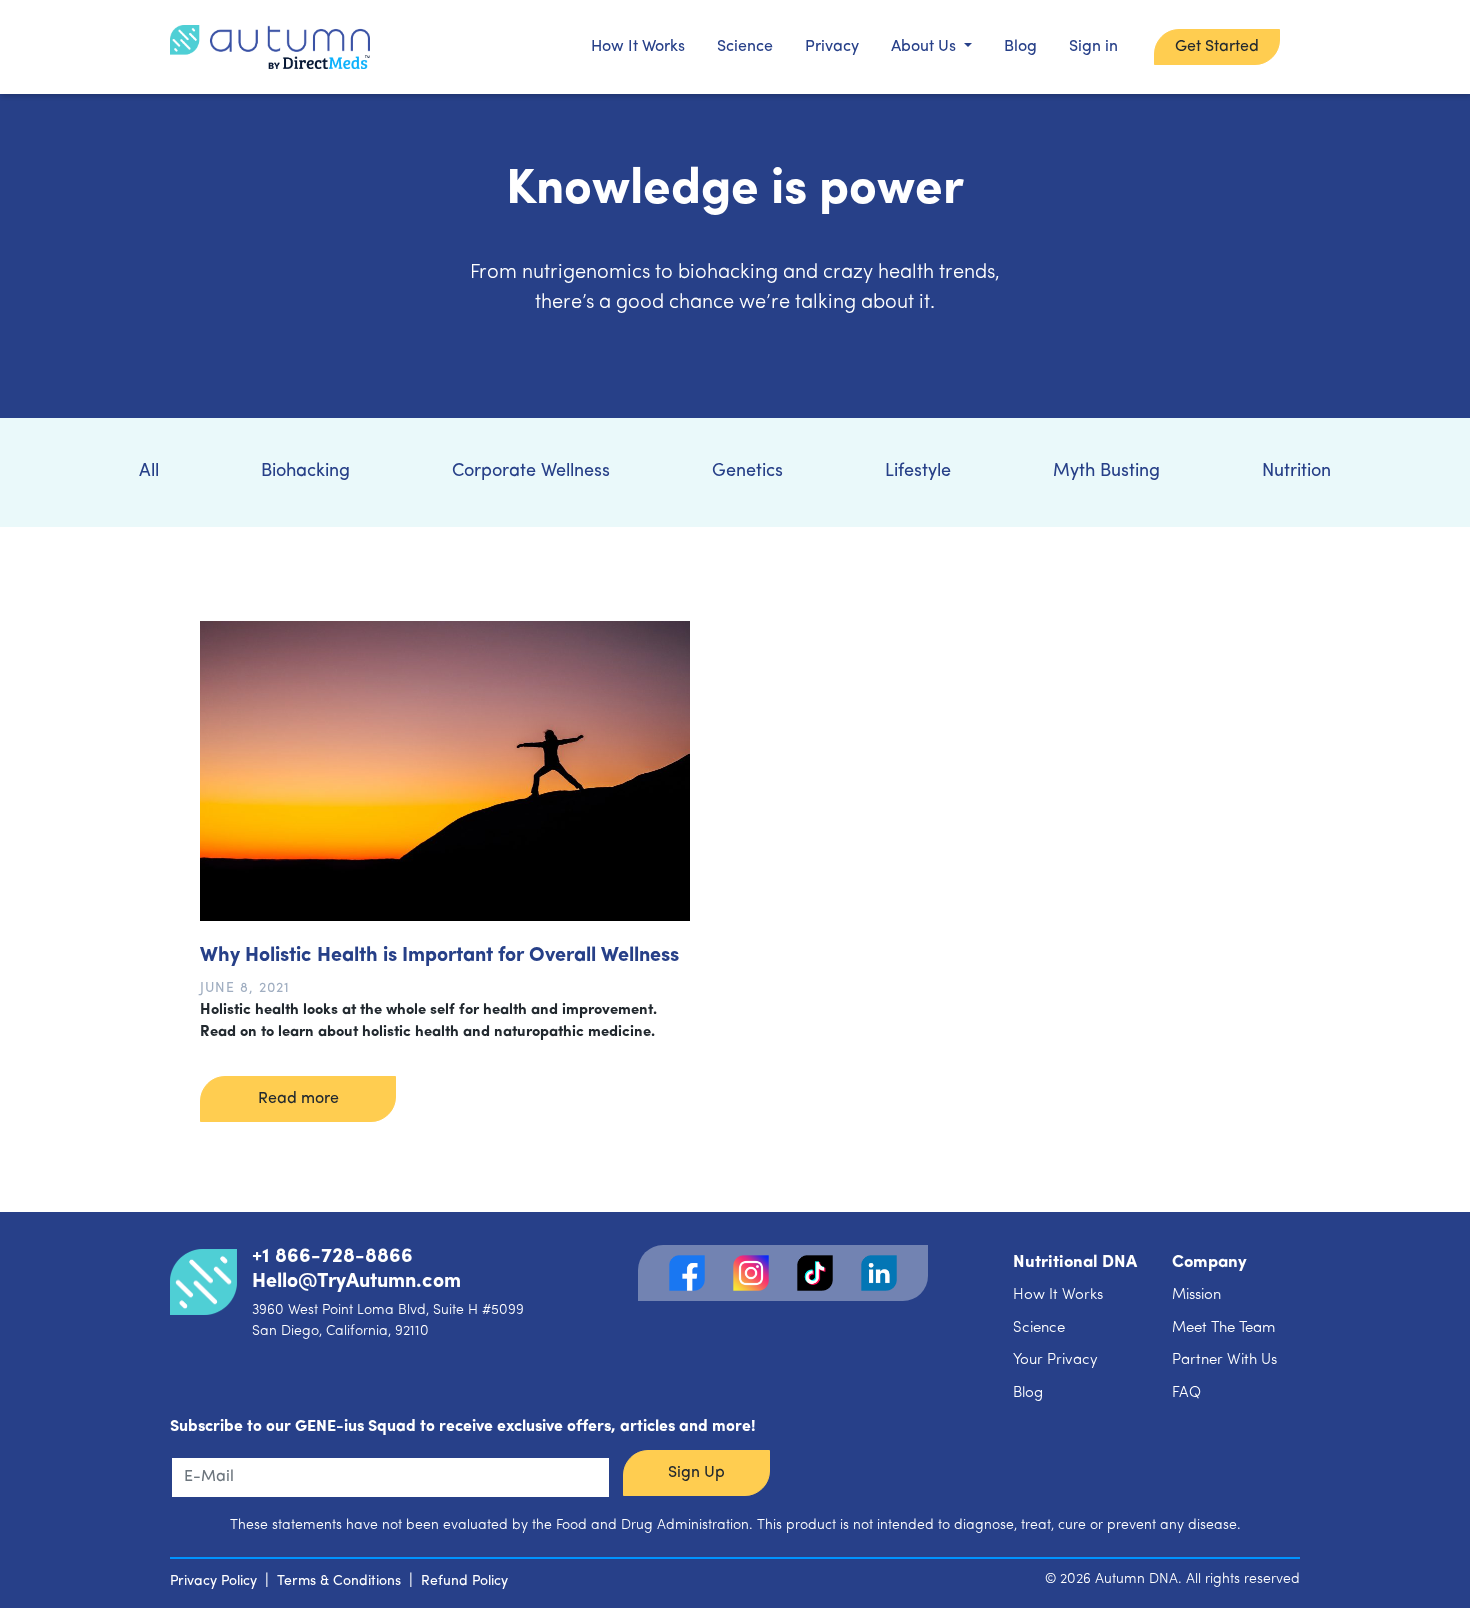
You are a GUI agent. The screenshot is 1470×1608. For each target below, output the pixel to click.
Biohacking (305, 472)
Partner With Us (1224, 1360)
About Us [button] (925, 47)
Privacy (832, 47)
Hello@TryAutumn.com (356, 1282)
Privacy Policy (213, 1581)
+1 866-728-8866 (332, 1257)
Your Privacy (1055, 1360)
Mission (1196, 1295)
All (149, 472)
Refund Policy (464, 1581)
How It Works (638, 47)
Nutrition (1296, 472)
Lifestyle (918, 472)
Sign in (1093, 47)
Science (745, 47)
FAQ (1186, 1393)
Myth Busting (1106, 472)
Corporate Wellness (531, 472)
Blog (1020, 47)
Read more (298, 1099)
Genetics (747, 472)
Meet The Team (1223, 1328)
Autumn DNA (1136, 1579)
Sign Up (696, 1473)
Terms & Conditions (339, 1581)
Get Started (1217, 47)
